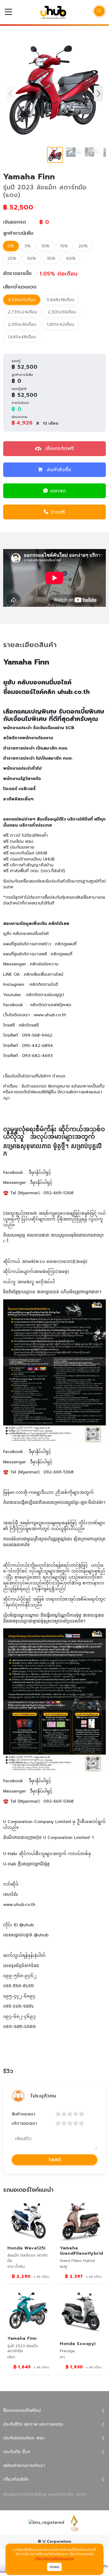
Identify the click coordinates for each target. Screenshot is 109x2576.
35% (51, 259)
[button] (99, 93)
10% (46, 246)
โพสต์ (55, 2160)
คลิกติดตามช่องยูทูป (45, 995)
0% (11, 246)
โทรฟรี (58, 512)
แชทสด (58, 491)
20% (83, 246)
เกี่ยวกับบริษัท (16, 2479)
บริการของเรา (24, 2123)
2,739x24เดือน (22, 312)
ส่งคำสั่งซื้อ (59, 470)
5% (28, 246)
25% (12, 259)
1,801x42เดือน (61, 324)
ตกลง (54, 2567)
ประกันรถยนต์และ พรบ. (24, 2438)
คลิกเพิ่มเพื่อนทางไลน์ (44, 974)
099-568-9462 (37, 1035)
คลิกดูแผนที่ (66, 944)
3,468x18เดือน (60, 300)
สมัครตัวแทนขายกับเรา (24, 2466)
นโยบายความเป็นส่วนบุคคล (54, 2559)
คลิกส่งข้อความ (44, 964)
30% (31, 259)
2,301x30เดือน (62, 312)
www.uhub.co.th (50, 1015)
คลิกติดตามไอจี (44, 984)
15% (64, 246)
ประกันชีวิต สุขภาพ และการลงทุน (33, 2424)
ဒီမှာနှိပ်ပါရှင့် (40, 1173)
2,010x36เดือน (22, 324)
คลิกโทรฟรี (29, 1025)
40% (71, 259)
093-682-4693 (37, 1056)
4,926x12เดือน (22, 300)
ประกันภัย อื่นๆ (17, 2452)
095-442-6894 (37, 1046)
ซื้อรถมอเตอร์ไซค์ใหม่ (22, 2410)
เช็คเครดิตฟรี (59, 448)
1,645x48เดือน (22, 337)
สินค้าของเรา (23, 2114)
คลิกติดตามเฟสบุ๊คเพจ (51, 1005)
